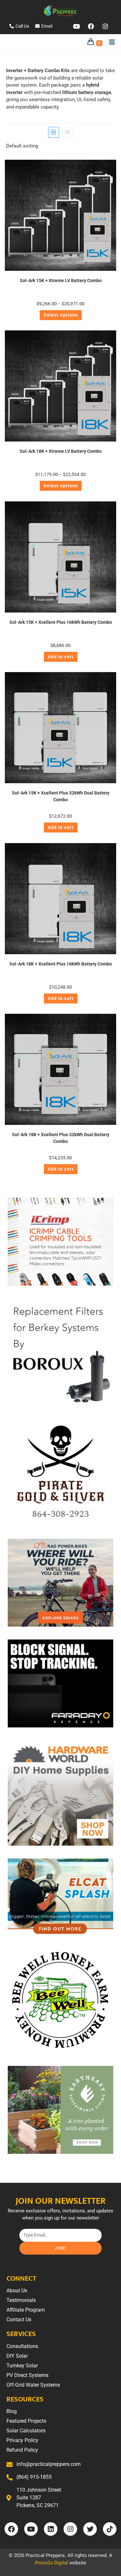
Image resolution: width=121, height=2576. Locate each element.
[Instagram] (105, 26)
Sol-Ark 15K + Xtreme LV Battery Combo (61, 280)
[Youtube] (76, 26)
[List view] (68, 132)
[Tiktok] (110, 2529)
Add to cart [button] (61, 657)
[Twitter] (90, 2529)
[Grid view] (54, 132)
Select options (61, 315)
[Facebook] (91, 26)
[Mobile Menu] (110, 42)
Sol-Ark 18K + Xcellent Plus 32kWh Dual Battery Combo (61, 1138)
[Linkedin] (51, 2529)
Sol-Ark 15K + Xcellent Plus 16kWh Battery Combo (61, 622)
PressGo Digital (51, 2563)
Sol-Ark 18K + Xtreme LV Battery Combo (61, 451)
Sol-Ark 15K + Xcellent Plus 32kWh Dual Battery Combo (61, 796)
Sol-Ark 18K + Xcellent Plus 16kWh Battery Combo (61, 964)
